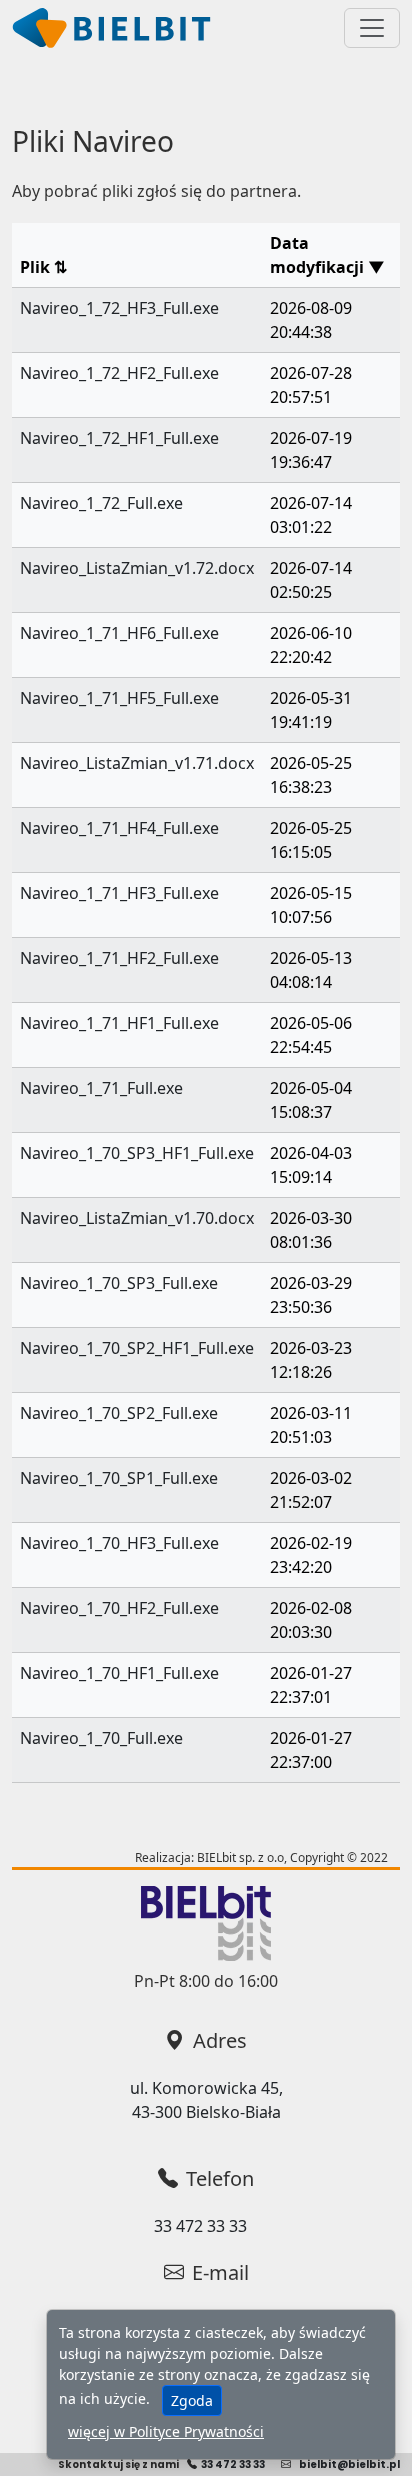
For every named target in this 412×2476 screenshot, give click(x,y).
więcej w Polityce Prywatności (166, 2431)
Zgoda (192, 2400)
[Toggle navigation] (372, 28)
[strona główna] (112, 28)
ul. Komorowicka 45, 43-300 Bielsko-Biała (206, 2100)
